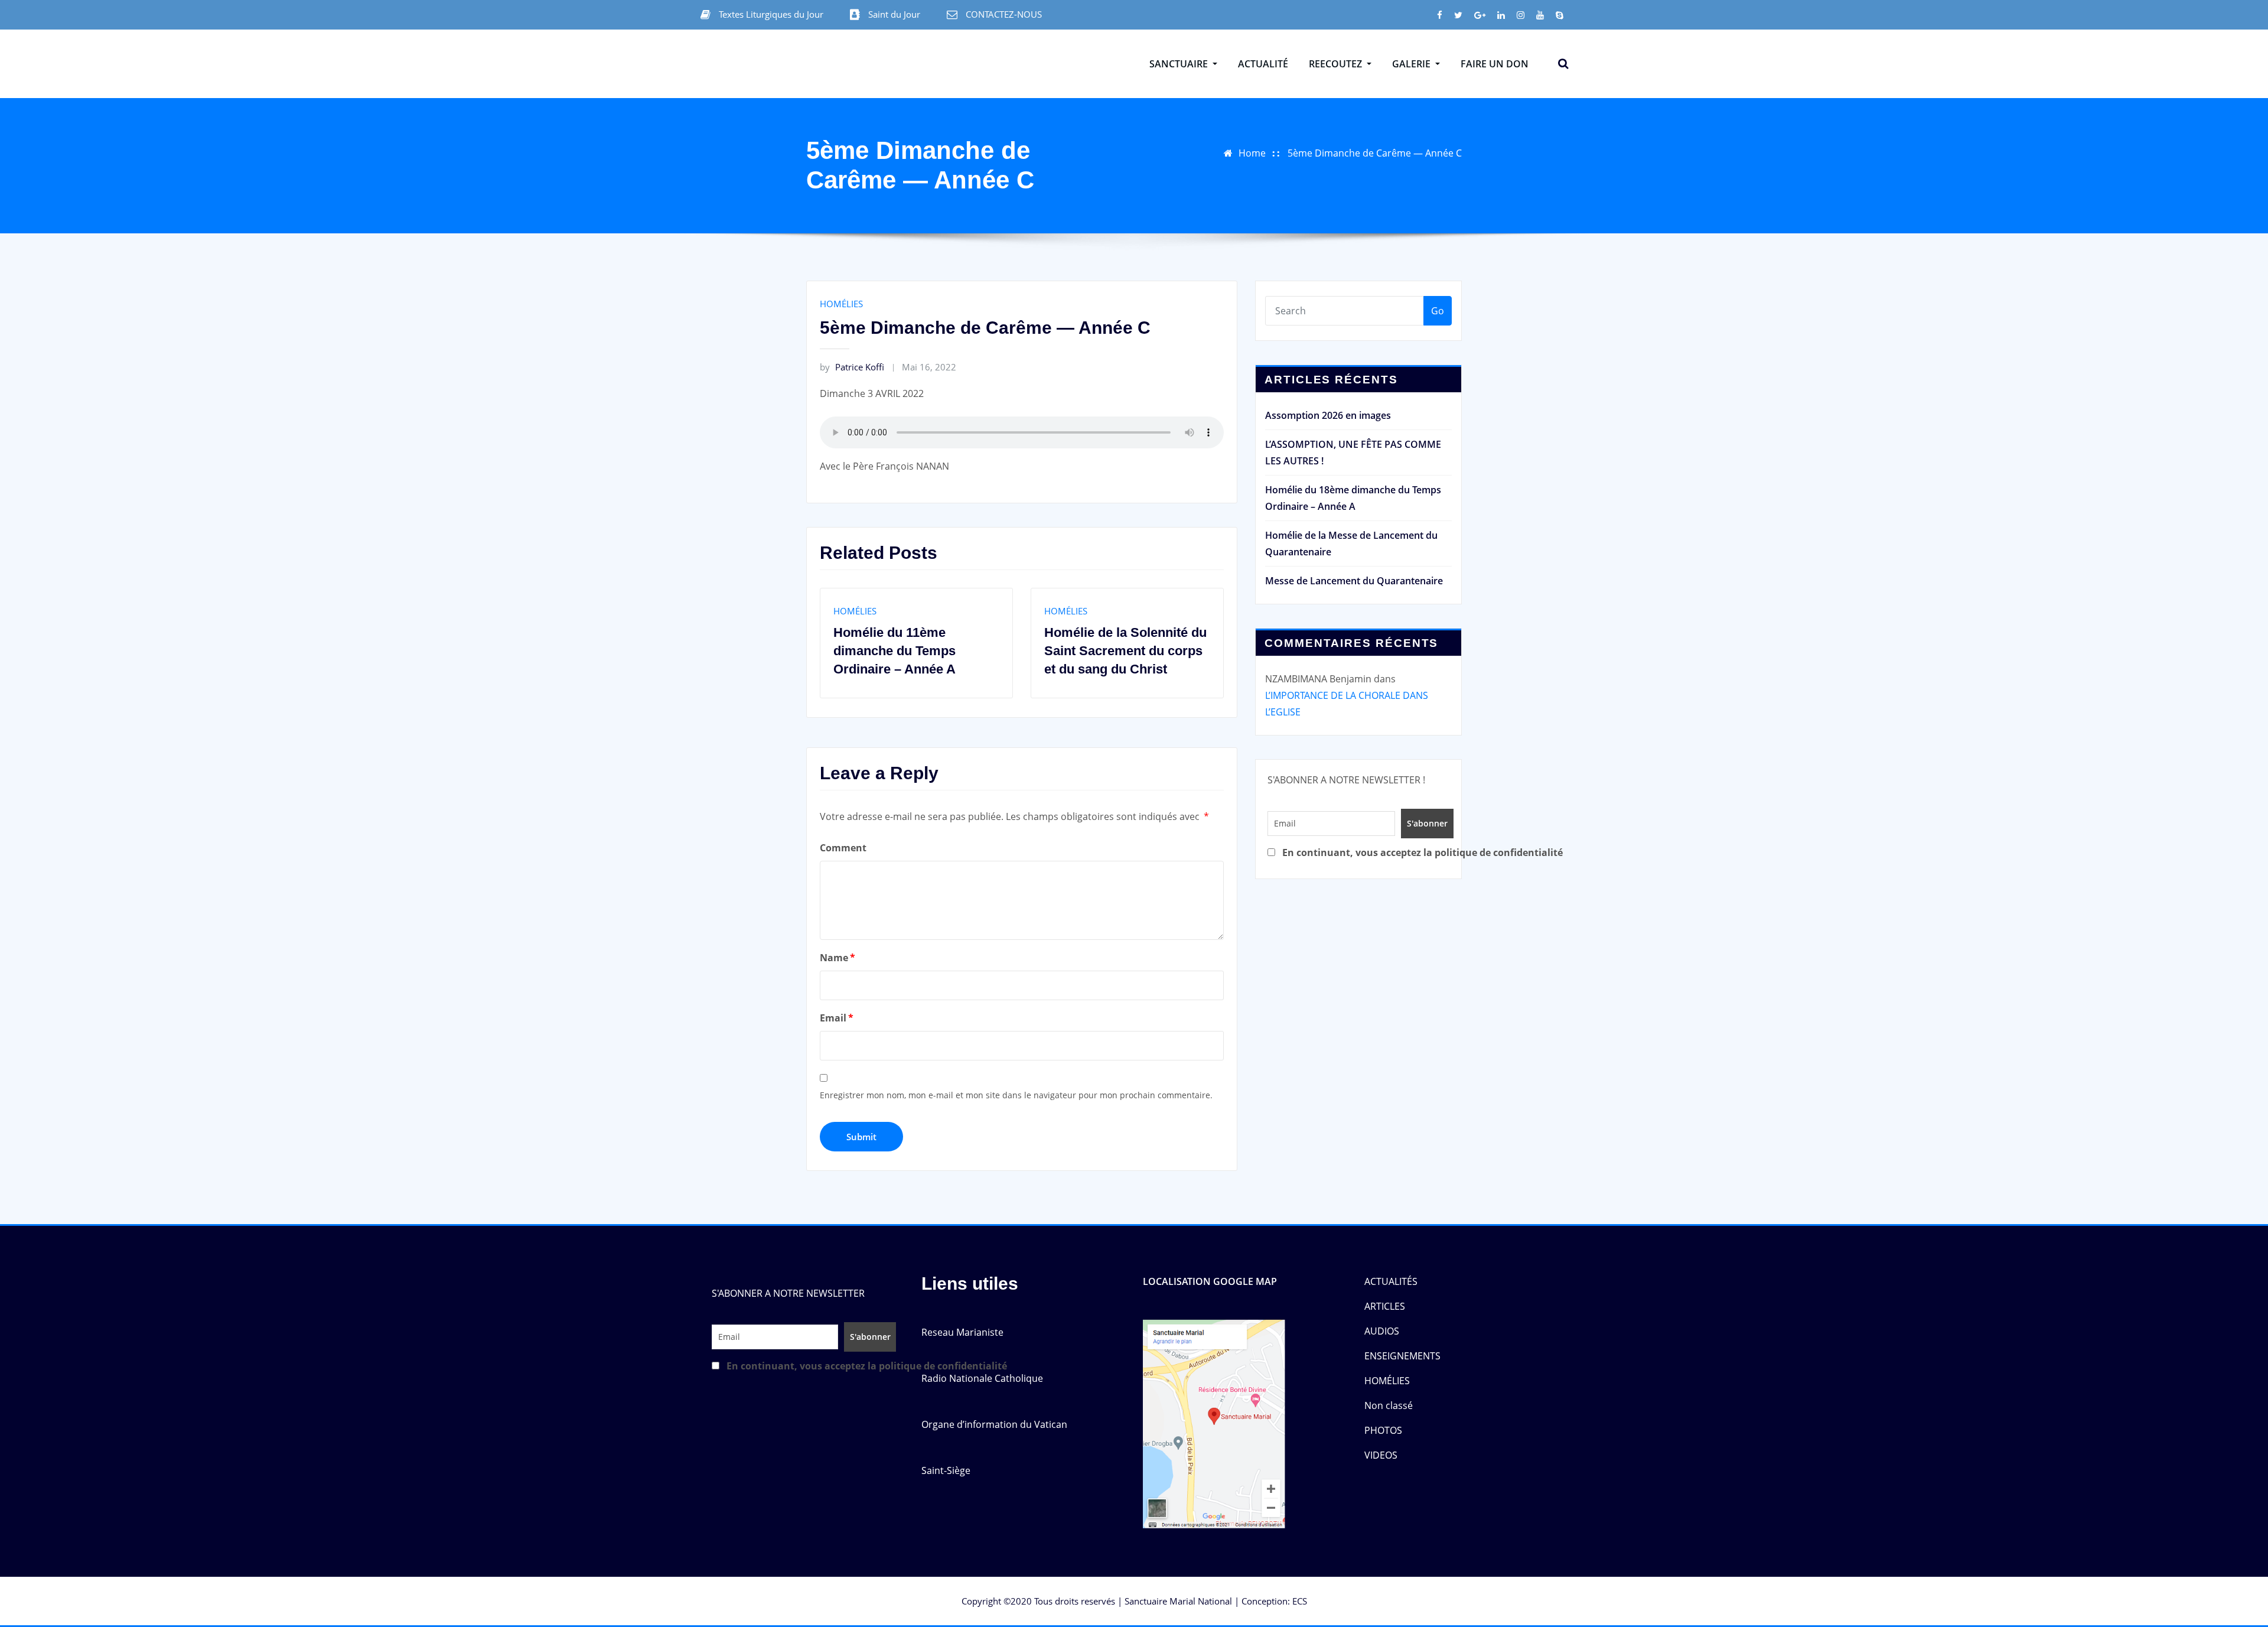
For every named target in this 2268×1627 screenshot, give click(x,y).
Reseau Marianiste (962, 1332)
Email (837, 1018)
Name (838, 958)
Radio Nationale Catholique (982, 1378)
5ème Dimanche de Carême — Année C (1375, 153)
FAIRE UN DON (1495, 64)
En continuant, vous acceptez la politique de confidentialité (1365, 852)
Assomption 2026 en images (1328, 415)
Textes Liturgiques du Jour (771, 14)
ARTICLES (1385, 1306)
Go (1438, 311)
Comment (843, 848)
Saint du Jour (894, 14)
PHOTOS (1383, 1430)
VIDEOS (1381, 1455)
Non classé (1389, 1405)
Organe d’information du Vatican (994, 1424)
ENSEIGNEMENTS (1402, 1356)
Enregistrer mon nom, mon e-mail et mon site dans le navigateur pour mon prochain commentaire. (1016, 1095)
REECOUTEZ (1337, 64)
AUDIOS (1382, 1331)
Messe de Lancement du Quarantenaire (1354, 581)
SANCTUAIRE (1180, 64)
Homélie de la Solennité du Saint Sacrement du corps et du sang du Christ (920, 651)
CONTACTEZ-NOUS (1004, 14)
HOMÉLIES (841, 304)
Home (1252, 153)
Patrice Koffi (852, 367)
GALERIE (1412, 64)
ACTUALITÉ (1263, 64)
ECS (1300, 1601)
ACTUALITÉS (1391, 1281)
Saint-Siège (946, 1470)
